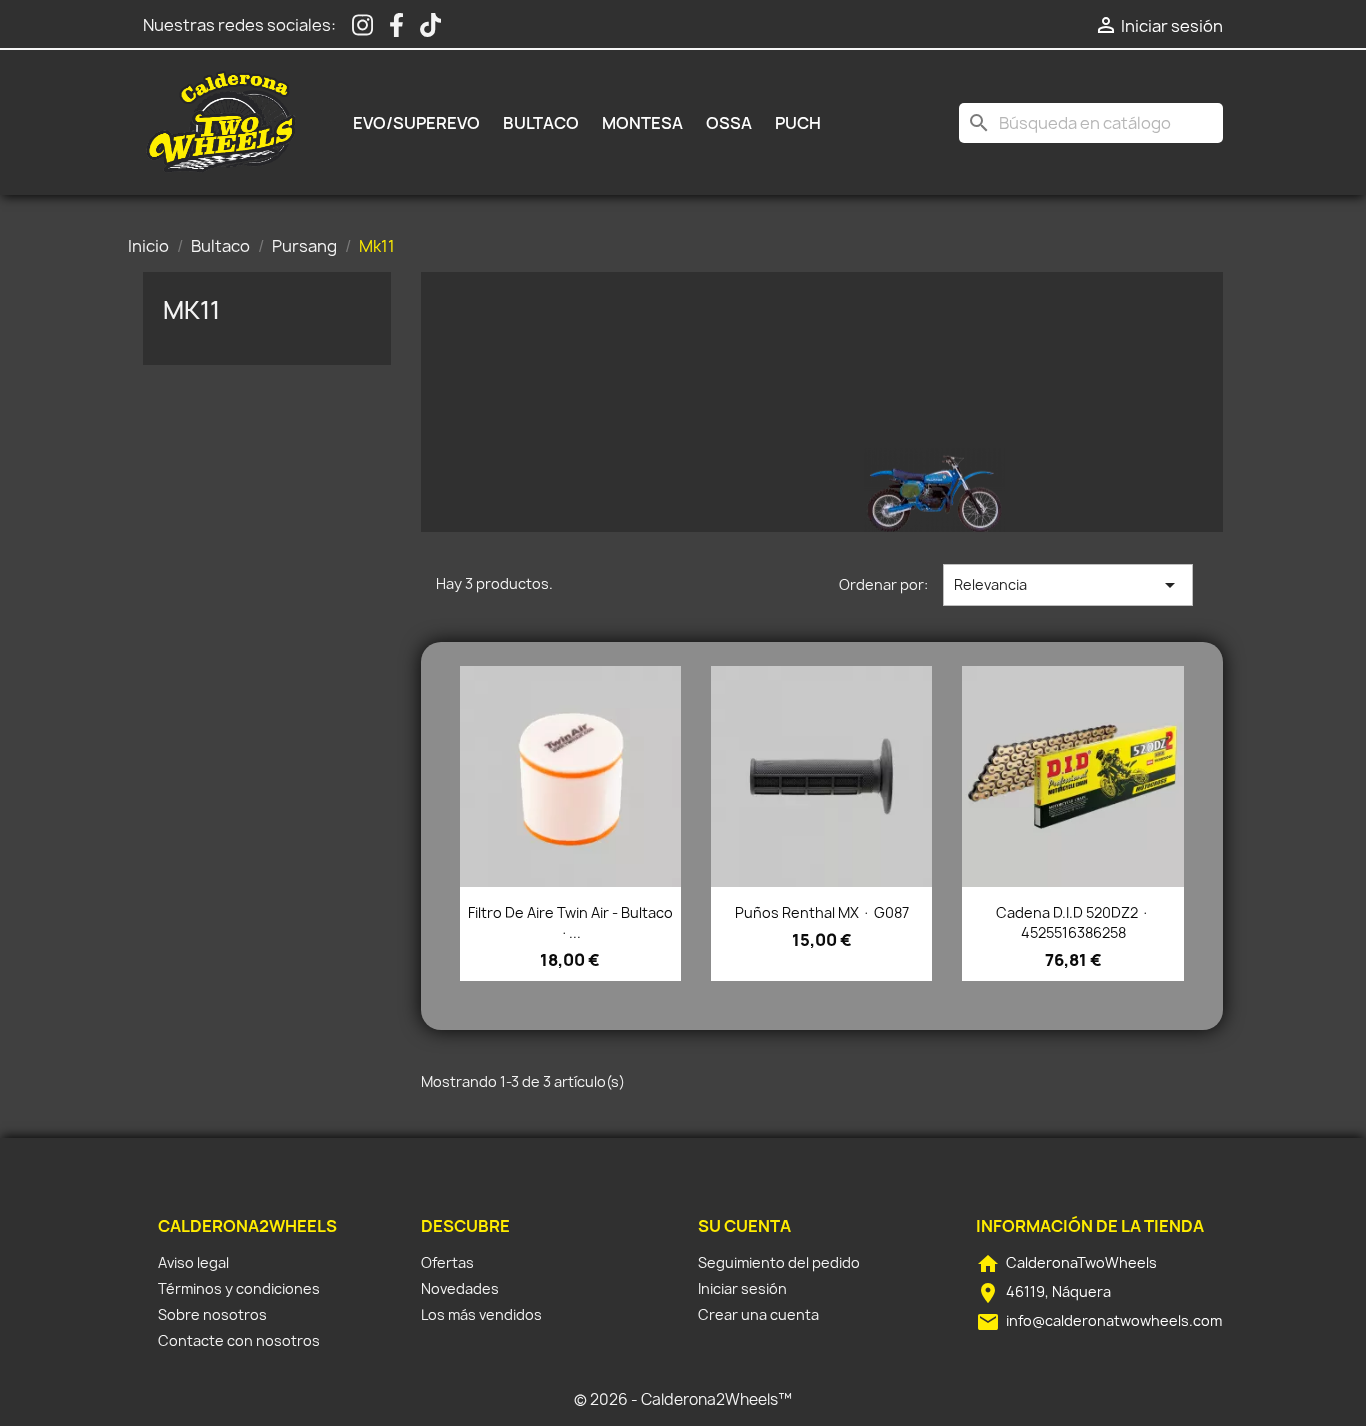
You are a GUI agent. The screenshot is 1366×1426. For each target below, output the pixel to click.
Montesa (642, 123)
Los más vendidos (481, 1314)
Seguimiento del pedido (779, 1262)
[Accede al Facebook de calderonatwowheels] (396, 25)
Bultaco (541, 123)
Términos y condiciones (239, 1288)
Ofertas (447, 1262)
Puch (798, 123)
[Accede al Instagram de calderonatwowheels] (362, 25)
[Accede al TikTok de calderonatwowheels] (430, 25)
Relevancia (1068, 585)
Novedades (460, 1288)
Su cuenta (744, 1226)
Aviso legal (193, 1262)
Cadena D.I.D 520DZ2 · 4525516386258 (1073, 922)
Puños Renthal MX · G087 (822, 912)
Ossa (729, 123)
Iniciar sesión (742, 1288)
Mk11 (191, 310)
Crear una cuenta (758, 1314)
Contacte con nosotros (239, 1340)
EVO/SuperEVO (416, 123)
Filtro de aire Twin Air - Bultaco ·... (570, 922)
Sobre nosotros (212, 1314)
